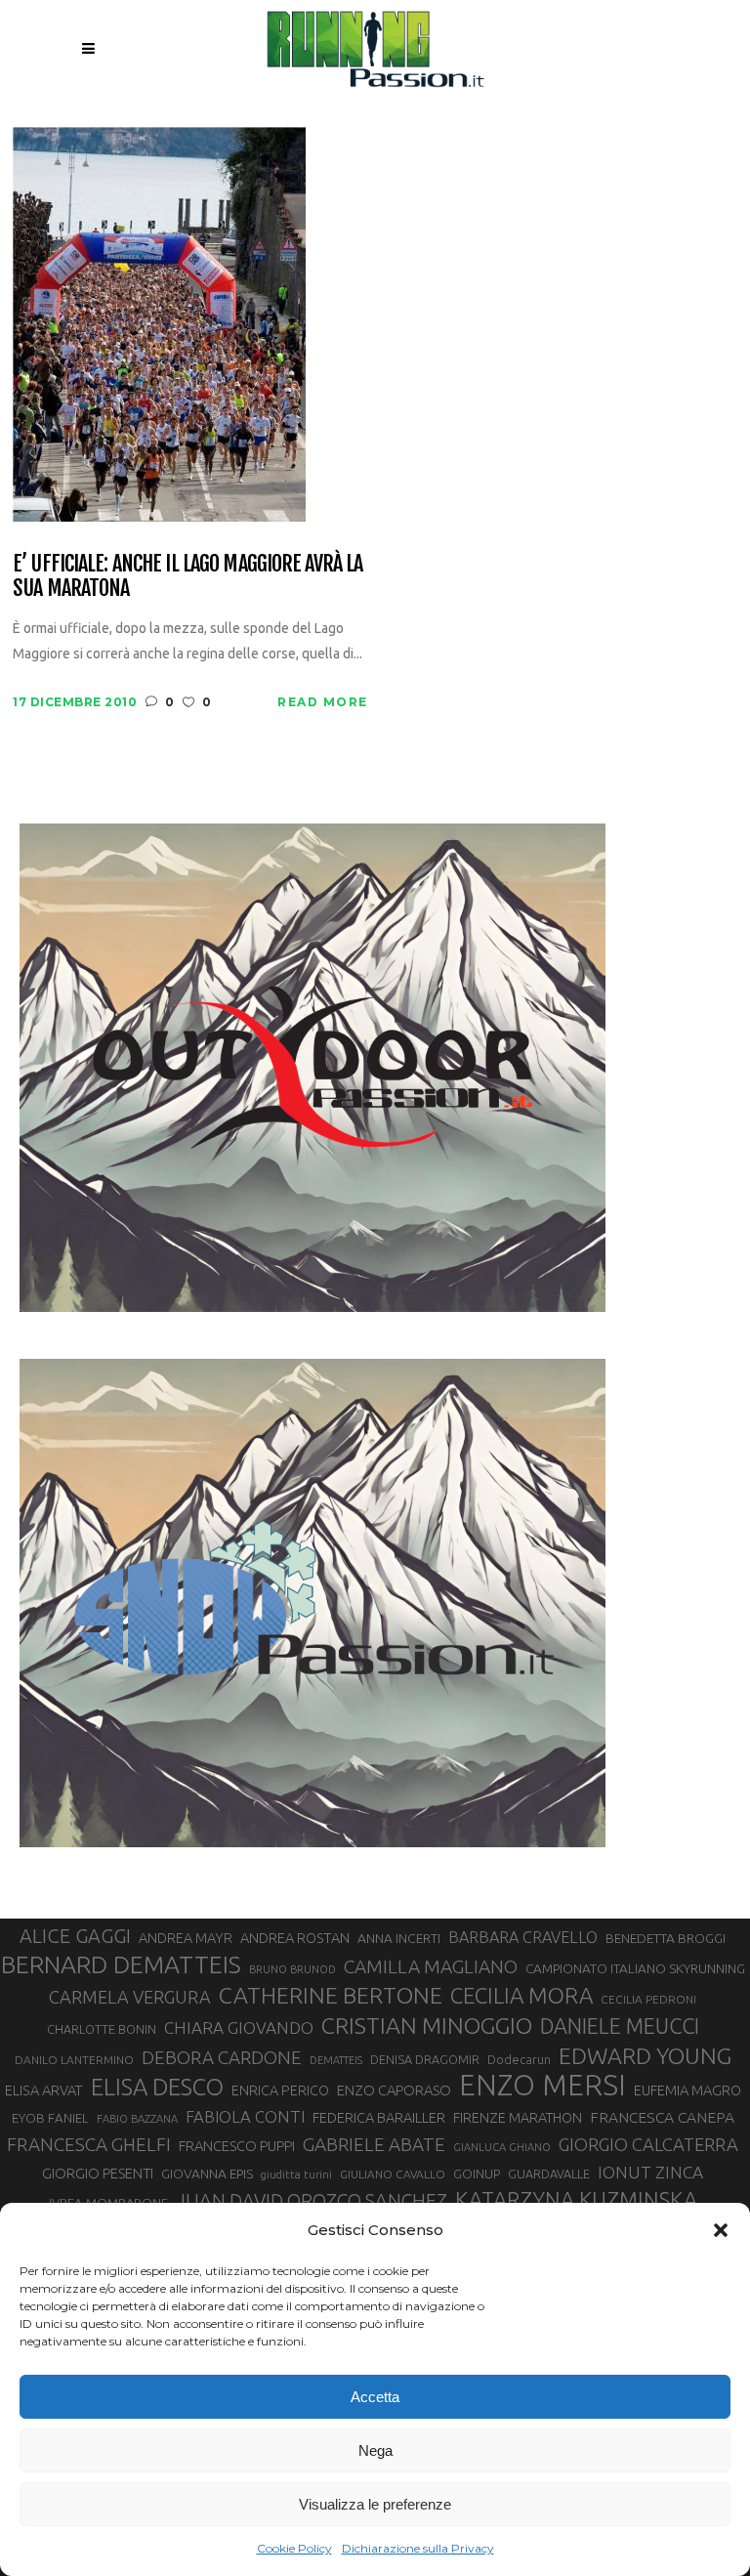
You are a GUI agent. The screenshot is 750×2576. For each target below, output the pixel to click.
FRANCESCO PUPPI (237, 2146)
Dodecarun (519, 2059)
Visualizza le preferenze (375, 2504)
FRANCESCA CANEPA (662, 2117)
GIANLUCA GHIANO (502, 2147)
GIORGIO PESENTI (98, 2173)
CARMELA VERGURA (130, 1997)
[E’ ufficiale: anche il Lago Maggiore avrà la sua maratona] (159, 323)
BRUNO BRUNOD (292, 1969)
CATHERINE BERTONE (331, 1995)
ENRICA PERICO (280, 2090)
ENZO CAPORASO (394, 2090)
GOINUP (477, 2174)
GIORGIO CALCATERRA (648, 2144)
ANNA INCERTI (399, 1938)
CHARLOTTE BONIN (102, 2029)
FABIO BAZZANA (137, 2119)
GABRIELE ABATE (374, 2144)
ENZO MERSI (542, 2086)
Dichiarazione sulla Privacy (418, 2548)
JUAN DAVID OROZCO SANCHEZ (312, 2201)
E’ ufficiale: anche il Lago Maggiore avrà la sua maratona (187, 576)
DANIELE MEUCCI (620, 2026)
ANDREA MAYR (186, 1938)
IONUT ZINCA (650, 2172)
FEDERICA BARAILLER (379, 2117)
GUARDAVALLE (549, 2174)
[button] (721, 2230)
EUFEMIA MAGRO (687, 2090)
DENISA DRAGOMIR (425, 2059)
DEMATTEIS (336, 2060)
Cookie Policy (294, 2548)
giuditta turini (296, 2175)
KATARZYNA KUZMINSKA (576, 2199)
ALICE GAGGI (75, 1936)
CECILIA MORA (521, 1995)
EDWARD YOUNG (645, 2055)
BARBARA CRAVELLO (523, 1937)
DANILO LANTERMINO (74, 2060)
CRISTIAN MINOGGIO (427, 2025)
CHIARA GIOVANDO (239, 2027)
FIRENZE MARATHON (518, 2118)
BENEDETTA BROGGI (666, 1938)
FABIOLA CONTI (245, 2116)
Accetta (375, 2397)
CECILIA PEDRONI (648, 1999)
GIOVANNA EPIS (207, 2174)
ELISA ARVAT (44, 2090)
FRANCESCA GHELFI (89, 2144)
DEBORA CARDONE (222, 2057)
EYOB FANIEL (50, 2118)
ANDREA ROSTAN (295, 1938)
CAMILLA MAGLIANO (431, 1966)
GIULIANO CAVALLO (393, 2174)
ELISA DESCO (157, 2088)
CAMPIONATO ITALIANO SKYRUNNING (635, 1968)
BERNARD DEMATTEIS (121, 1964)
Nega (375, 2450)
